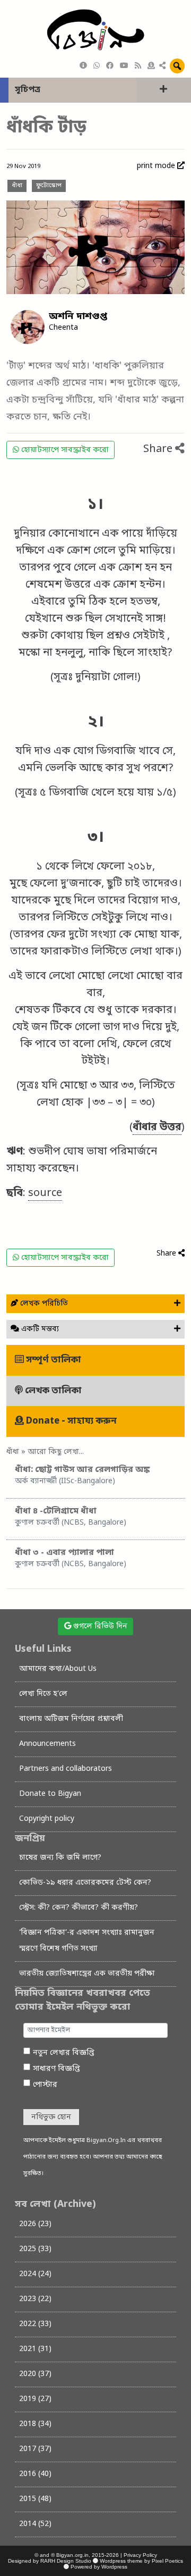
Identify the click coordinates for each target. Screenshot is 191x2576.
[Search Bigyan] (177, 66)
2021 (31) (35, 2349)
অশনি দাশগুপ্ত (78, 316)
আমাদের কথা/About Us (58, 1669)
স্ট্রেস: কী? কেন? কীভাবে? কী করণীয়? (79, 1908)
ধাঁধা (17, 186)
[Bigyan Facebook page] (110, 66)
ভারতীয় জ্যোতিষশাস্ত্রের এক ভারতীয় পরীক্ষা (87, 1974)
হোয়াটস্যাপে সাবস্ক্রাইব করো (64, 450)
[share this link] (162, 66)
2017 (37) (35, 2449)
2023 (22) (35, 2299)
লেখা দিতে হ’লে (43, 1694)
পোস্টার (45, 2085)
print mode (157, 166)
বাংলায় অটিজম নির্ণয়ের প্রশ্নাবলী (71, 1719)
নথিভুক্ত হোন (51, 2117)
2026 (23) (35, 2224)
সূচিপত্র (28, 90)
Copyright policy (47, 1819)
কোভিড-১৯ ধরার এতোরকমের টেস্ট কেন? (85, 1883)
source (45, 1193)
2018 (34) (35, 2424)
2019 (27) (35, 2399)
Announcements (47, 1744)
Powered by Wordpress (99, 2567)
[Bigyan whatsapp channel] (97, 66)
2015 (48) (35, 2499)
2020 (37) (35, 2374)
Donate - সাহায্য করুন (70, 1421)
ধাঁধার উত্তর (157, 1127)
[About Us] (83, 66)
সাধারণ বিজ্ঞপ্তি (57, 2069)
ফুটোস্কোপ (49, 186)
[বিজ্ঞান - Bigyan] (95, 31)
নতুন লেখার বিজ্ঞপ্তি (64, 2053)
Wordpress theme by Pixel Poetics (141, 2561)
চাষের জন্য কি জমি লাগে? (60, 1858)
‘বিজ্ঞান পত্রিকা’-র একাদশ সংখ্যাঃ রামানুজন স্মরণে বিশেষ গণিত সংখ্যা (87, 1941)
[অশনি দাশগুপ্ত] (28, 327)
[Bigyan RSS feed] (138, 66)
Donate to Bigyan (50, 1794)
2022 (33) (35, 2324)
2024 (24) (35, 2274)
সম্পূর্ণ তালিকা (53, 1360)
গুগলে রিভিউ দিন (99, 1626)
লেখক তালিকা (52, 1391)
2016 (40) (35, 2474)
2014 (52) (35, 2524)
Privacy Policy (140, 2555)
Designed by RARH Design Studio (50, 2561)
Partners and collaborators (66, 1769)
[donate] (151, 66)
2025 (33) (35, 2249)
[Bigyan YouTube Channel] (124, 66)
